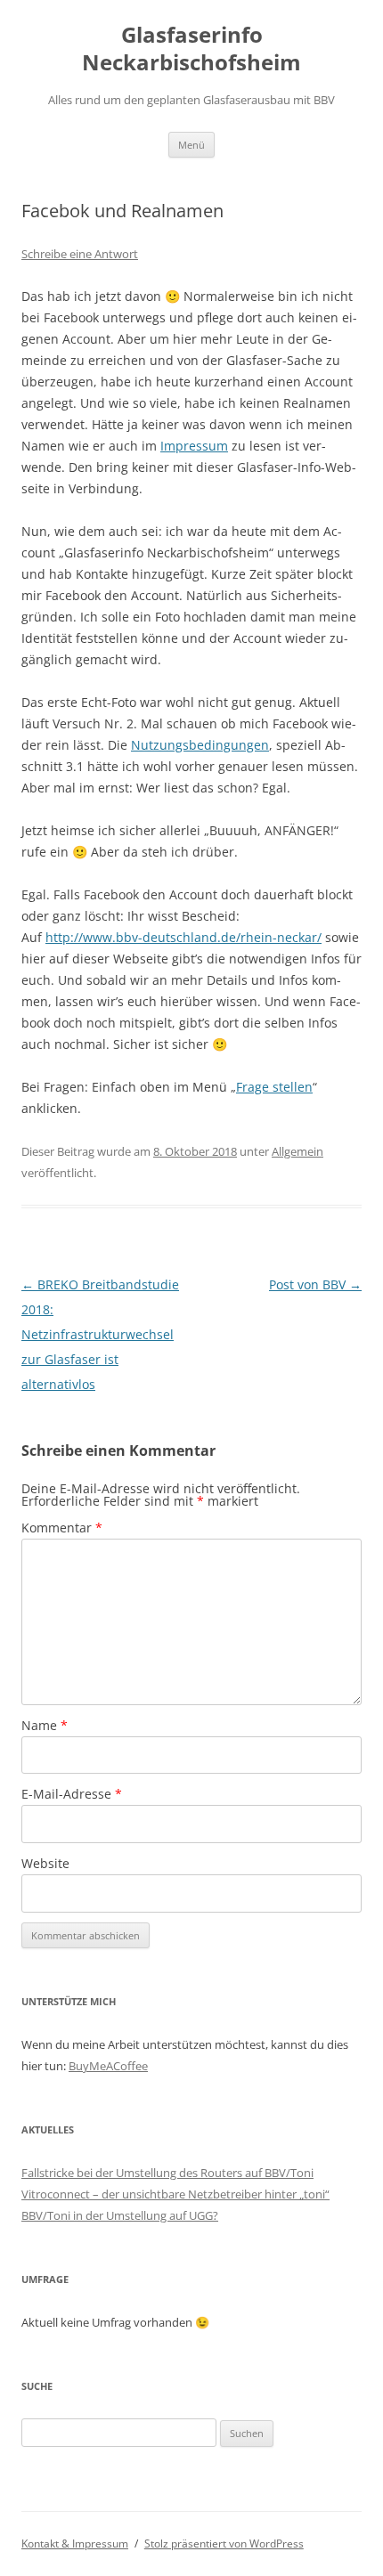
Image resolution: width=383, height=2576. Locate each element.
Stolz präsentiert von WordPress (224, 2543)
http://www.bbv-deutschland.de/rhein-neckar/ (183, 937)
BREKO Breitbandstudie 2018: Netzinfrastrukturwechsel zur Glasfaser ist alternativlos (100, 1334)
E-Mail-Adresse (72, 1794)
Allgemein (297, 1151)
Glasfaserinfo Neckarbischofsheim (191, 49)
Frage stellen (274, 1087)
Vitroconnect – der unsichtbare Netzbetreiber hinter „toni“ (175, 2194)
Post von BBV (315, 1284)
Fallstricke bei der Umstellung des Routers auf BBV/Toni (167, 2173)
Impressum (194, 446)
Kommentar (62, 1528)
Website (45, 1863)
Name (45, 1725)
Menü (191, 145)
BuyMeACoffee (108, 2066)
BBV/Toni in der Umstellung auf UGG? (120, 2215)
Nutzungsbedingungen (200, 745)
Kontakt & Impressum (75, 2543)
